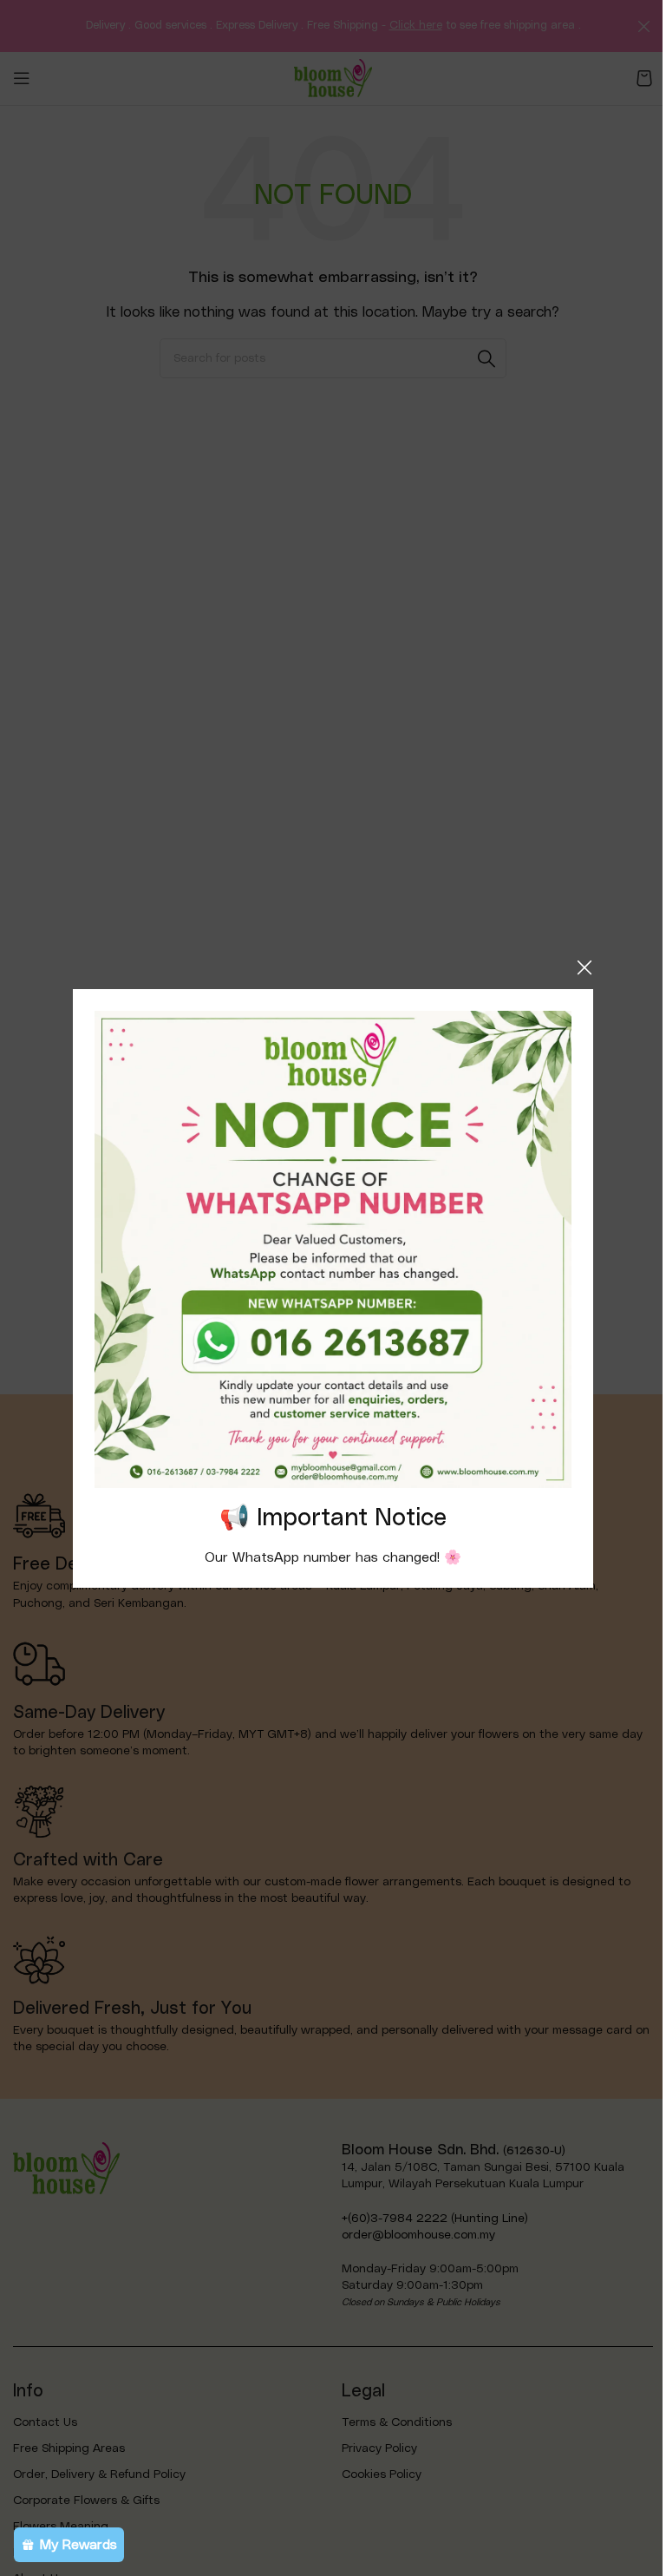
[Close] (584, 967)
